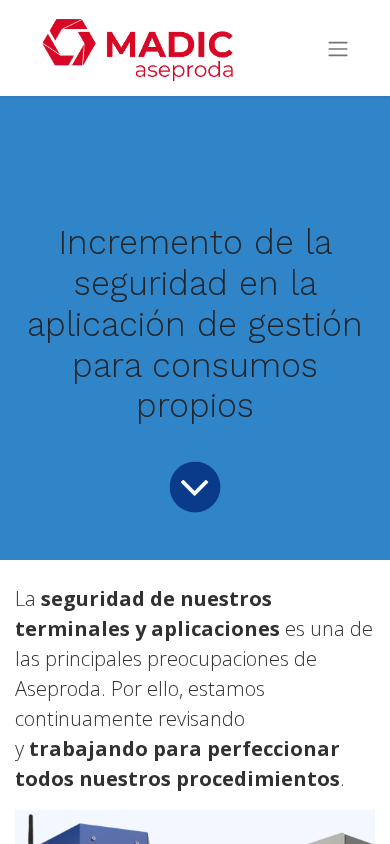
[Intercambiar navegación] (338, 48)
